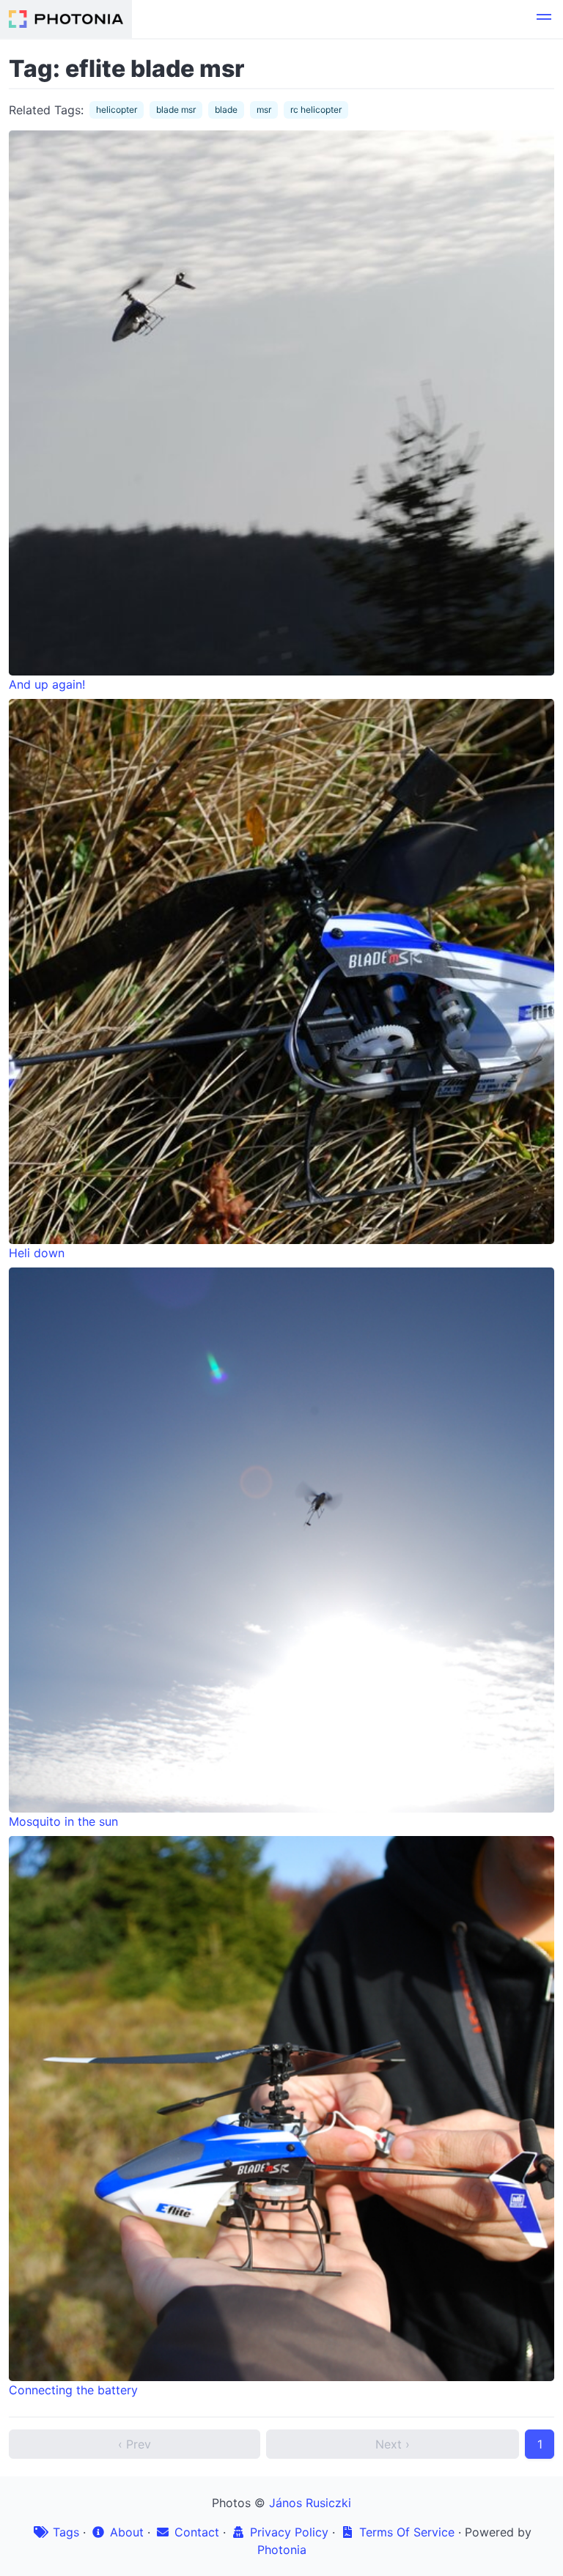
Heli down (37, 1253)
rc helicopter (316, 110)
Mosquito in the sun (63, 1821)
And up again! (47, 684)
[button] (544, 19)
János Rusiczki (310, 2503)
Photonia (282, 2550)
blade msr (176, 110)
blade (226, 110)
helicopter (117, 110)
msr (264, 110)
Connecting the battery (73, 2390)
